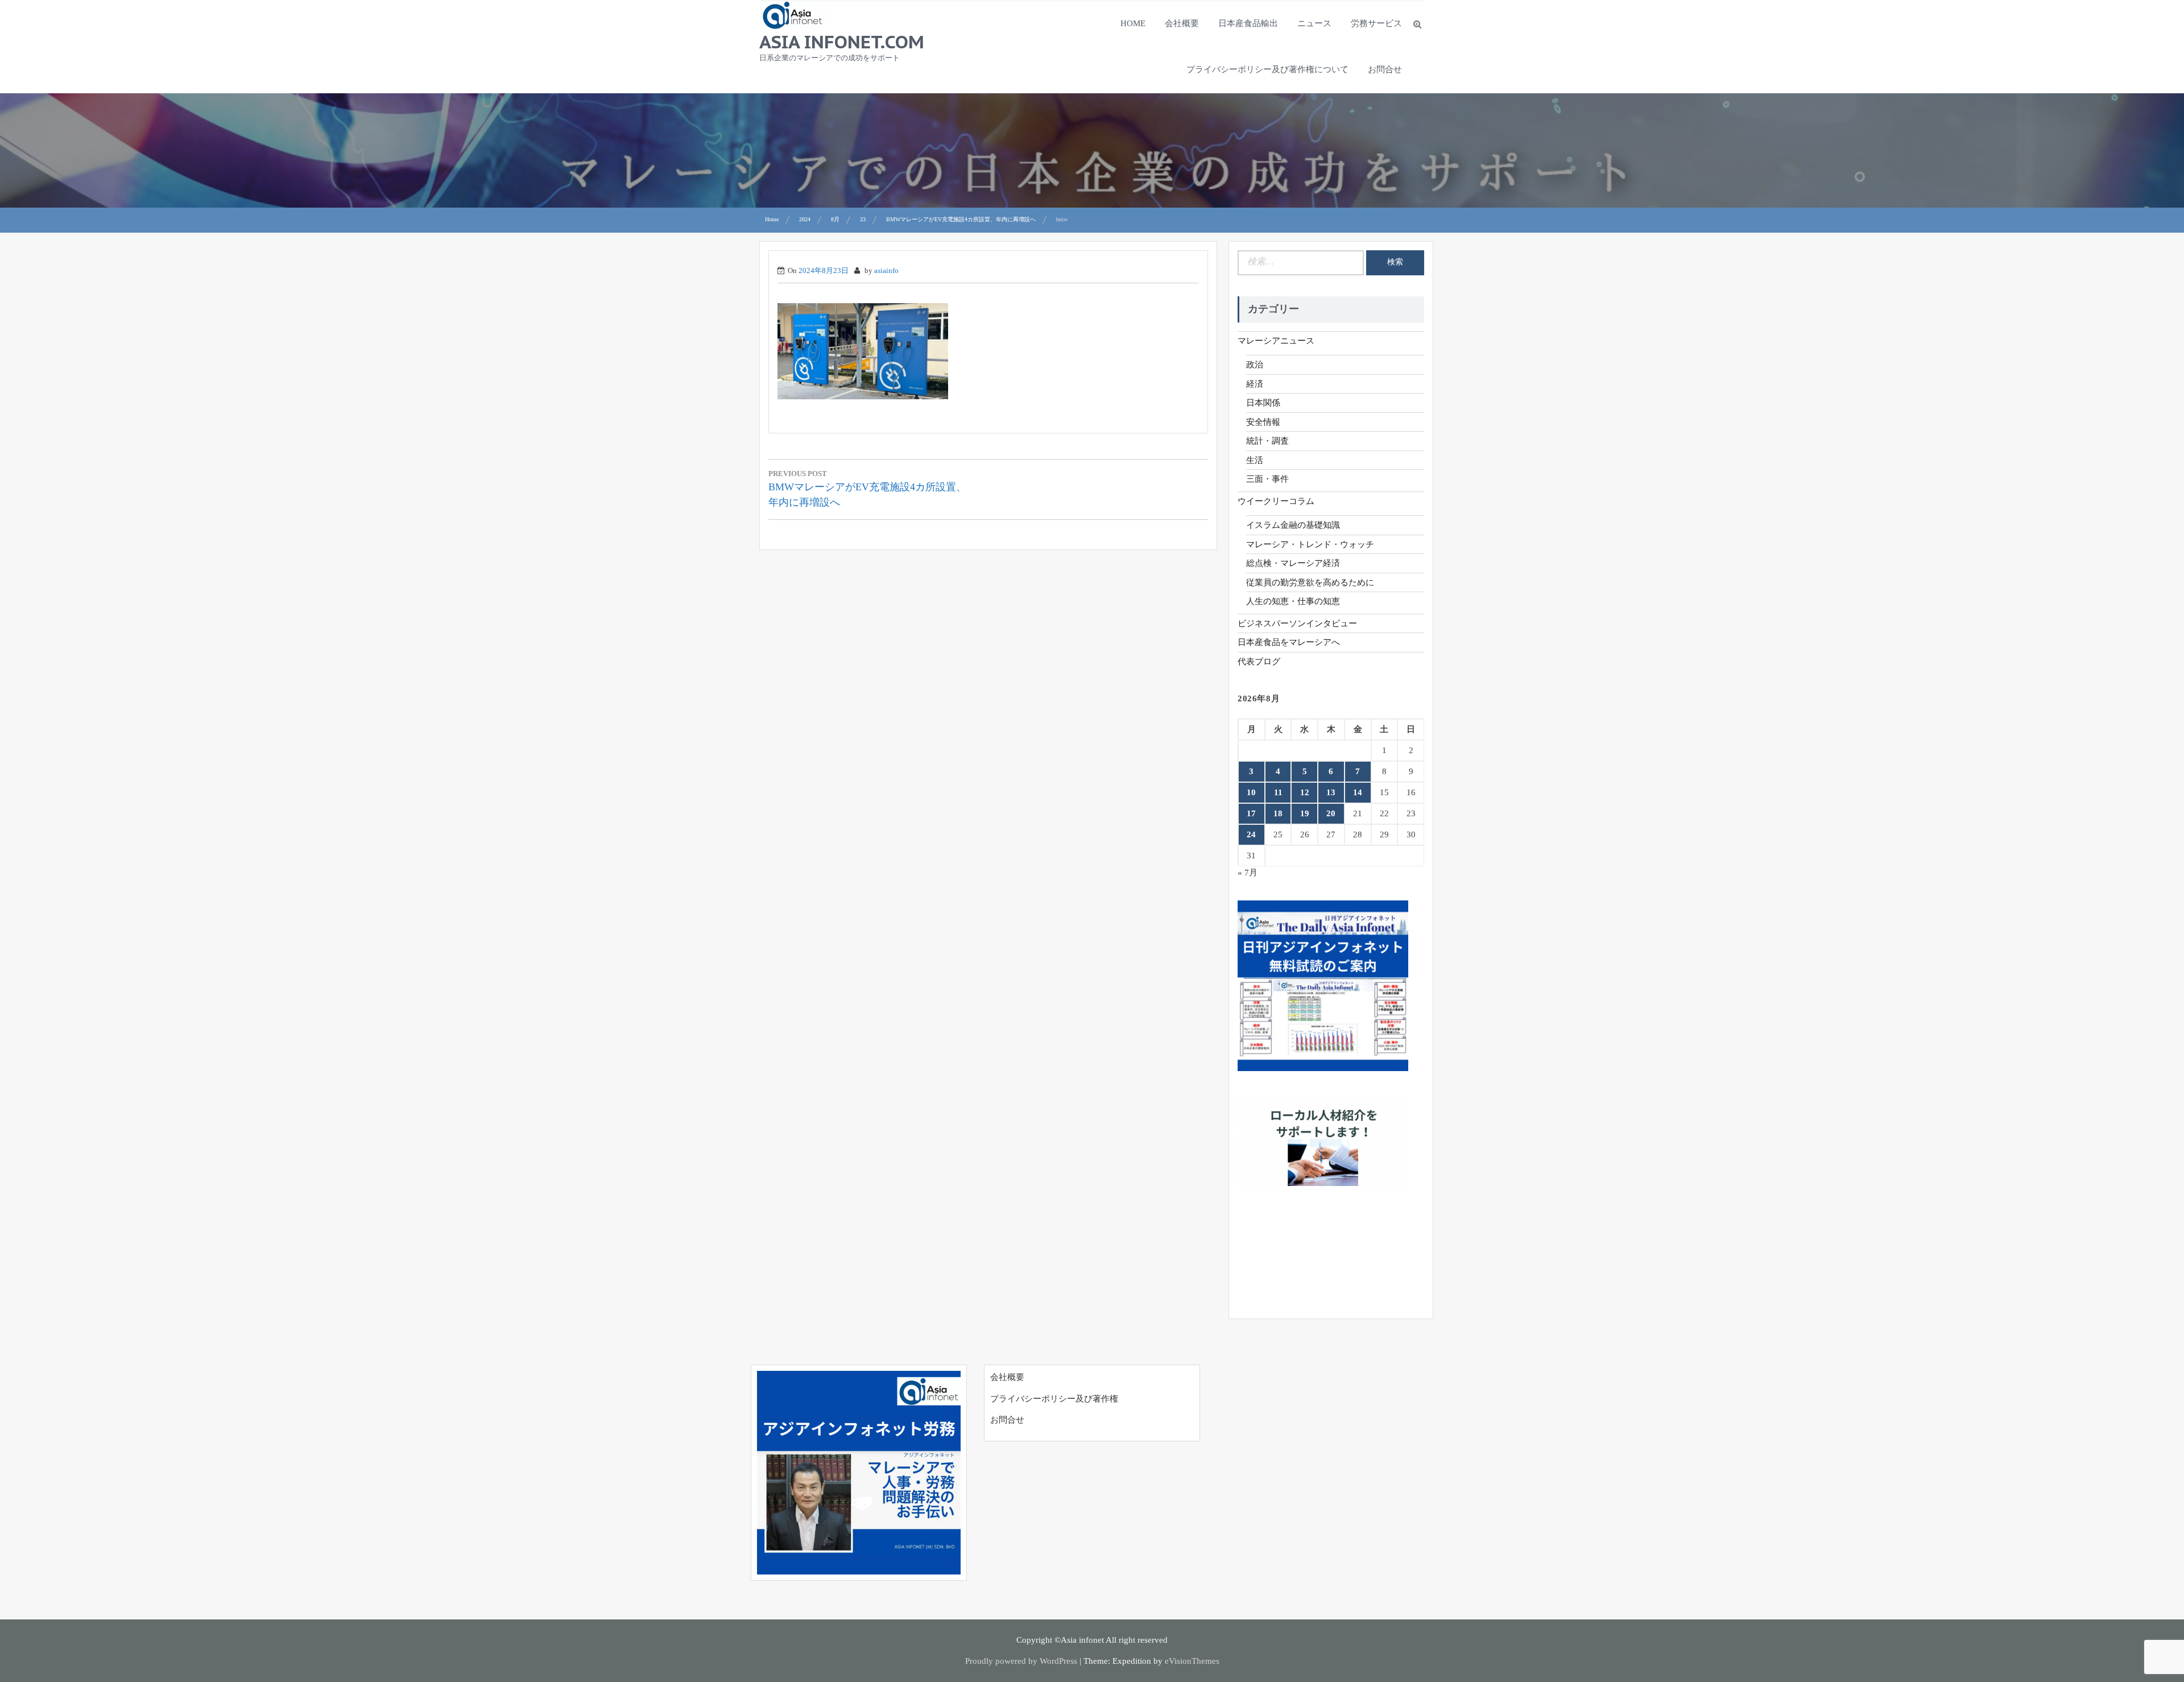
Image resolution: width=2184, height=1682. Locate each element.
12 (1305, 792)
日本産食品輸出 (1248, 23)
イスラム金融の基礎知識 (1293, 525)
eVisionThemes (1192, 1661)
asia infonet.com (842, 42)
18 (1278, 813)
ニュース (1314, 23)
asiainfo (886, 270)
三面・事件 (1267, 479)
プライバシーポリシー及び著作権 (1054, 1399)
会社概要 (1182, 23)
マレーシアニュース (1276, 341)
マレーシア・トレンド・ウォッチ (1310, 544)
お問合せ (1385, 69)
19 (1305, 813)
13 (1331, 792)
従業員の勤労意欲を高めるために (1310, 582)
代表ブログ (1259, 662)
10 (1251, 792)
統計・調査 (1267, 441)
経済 (1255, 384)
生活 (1255, 460)
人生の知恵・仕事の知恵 (1293, 601)
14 (1358, 792)
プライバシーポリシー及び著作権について (1267, 69)
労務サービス (1376, 23)
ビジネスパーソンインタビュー (1297, 623)
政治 (1255, 365)
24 (1251, 834)
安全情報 (1263, 422)
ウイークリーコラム (1276, 501)
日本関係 (1263, 403)
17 (1251, 813)
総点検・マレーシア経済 (1293, 563)
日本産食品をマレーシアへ (1289, 642)
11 (1278, 792)
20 (1331, 813)
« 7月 (1248, 873)
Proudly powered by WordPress (1021, 1661)
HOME (1133, 23)
